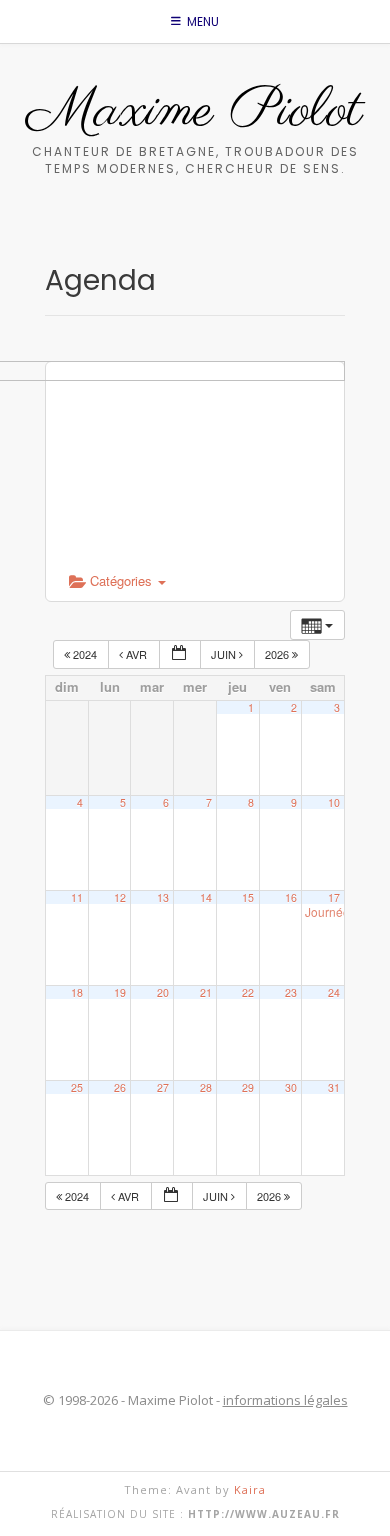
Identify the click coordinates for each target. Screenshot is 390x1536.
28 (206, 1087)
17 (334, 897)
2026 (278, 654)
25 (77, 1087)
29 (248, 1087)
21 (206, 992)
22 (248, 992)
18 (77, 992)
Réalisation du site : (195, 1514)
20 (163, 992)
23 (291, 992)
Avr (136, 654)
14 (206, 897)
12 (120, 897)
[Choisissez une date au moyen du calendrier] (180, 654)
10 (334, 802)
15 (248, 897)
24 (334, 992)
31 (334, 1087)
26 (120, 1087)
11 (77, 897)
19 (120, 992)
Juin (225, 654)
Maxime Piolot (195, 112)
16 (291, 897)
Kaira (250, 1489)
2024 (85, 654)
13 (163, 897)
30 (291, 1087)
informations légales (285, 1400)
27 (163, 1087)
